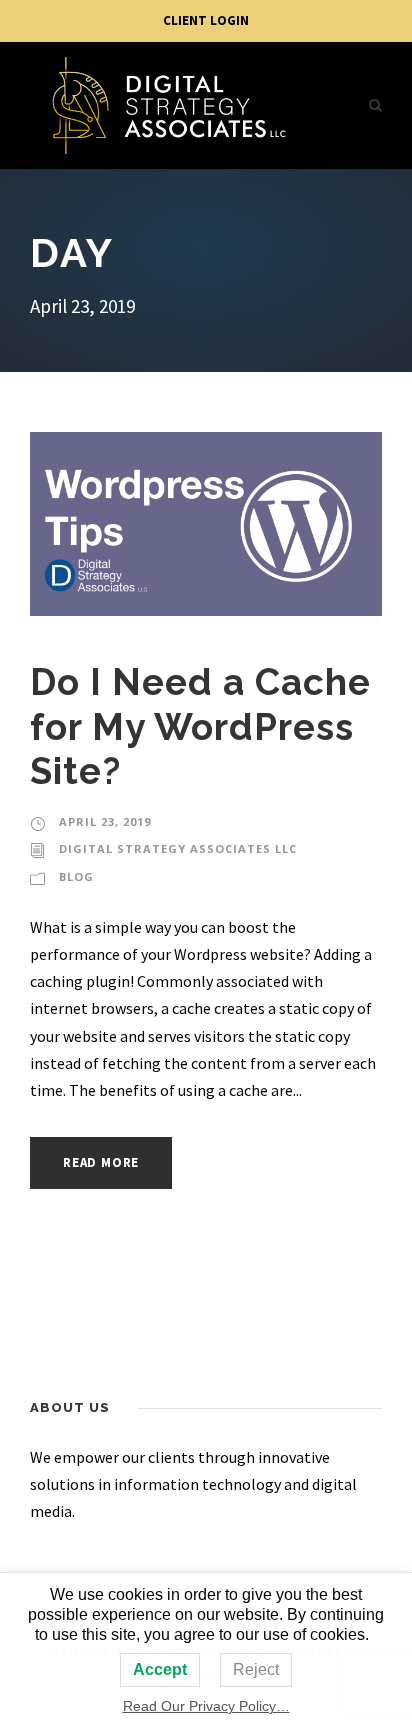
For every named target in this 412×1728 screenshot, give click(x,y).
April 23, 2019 (105, 821)
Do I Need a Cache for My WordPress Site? (200, 726)
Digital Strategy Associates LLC (178, 848)
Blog (76, 876)
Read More (101, 1162)
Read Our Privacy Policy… (206, 1706)
